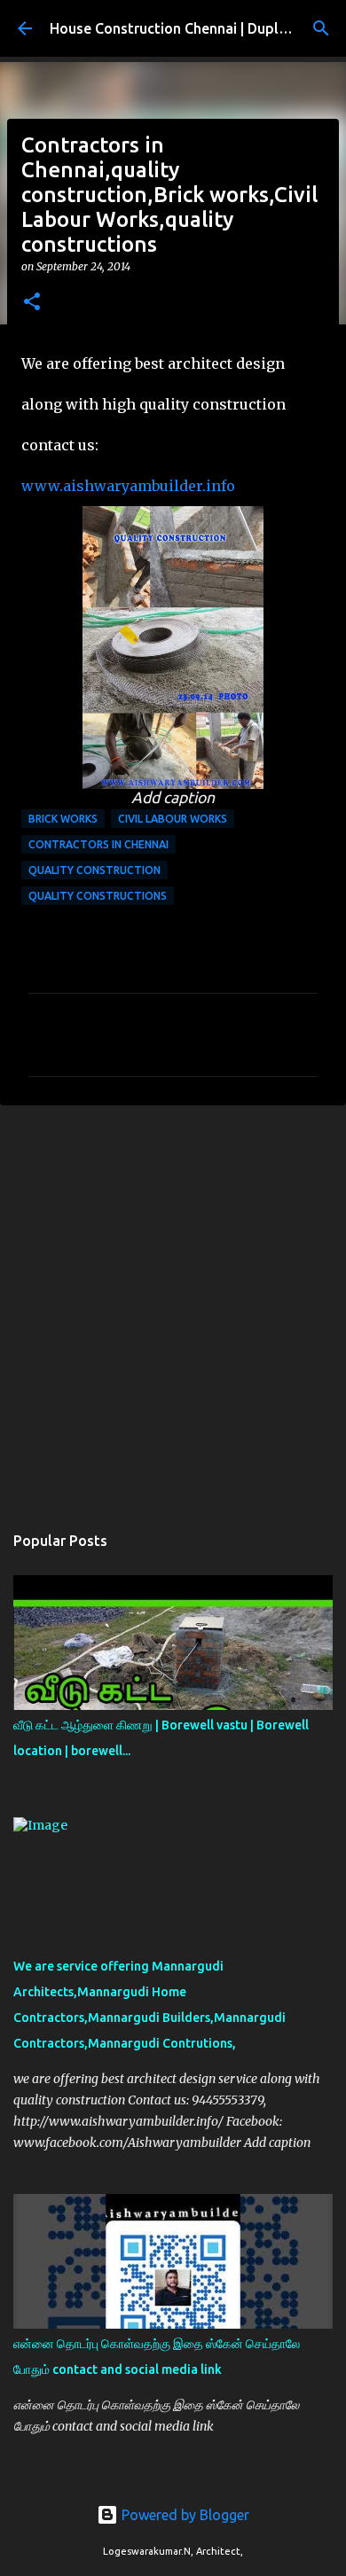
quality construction (94, 870)
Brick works (63, 819)
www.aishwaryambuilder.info (128, 641)
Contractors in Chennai (98, 844)
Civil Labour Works (173, 819)
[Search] (321, 28)
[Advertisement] (173, 1305)
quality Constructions (98, 896)
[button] (32, 303)
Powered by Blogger (184, 2515)
